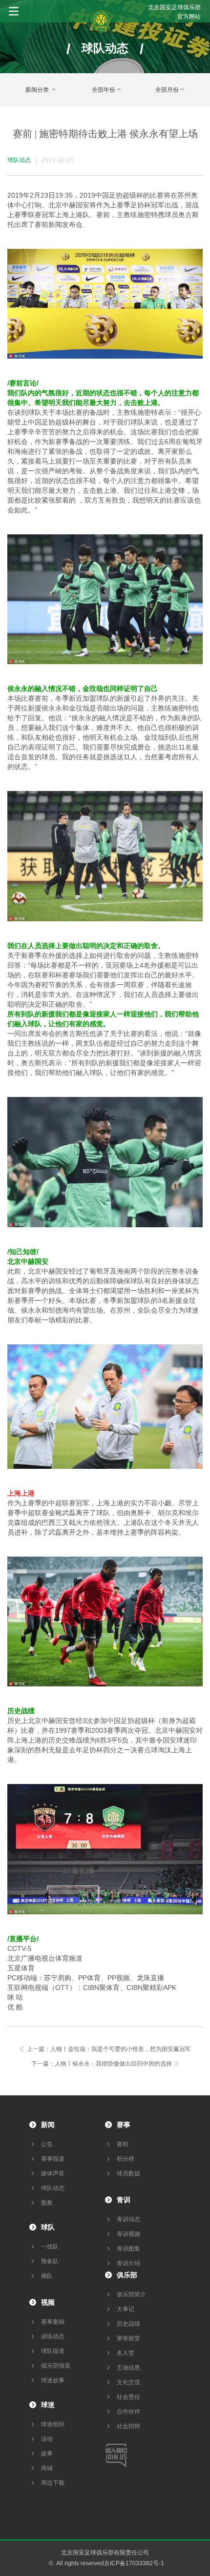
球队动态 (53, 2188)
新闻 (48, 2125)
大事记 (126, 2309)
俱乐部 (127, 2275)
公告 (47, 2144)
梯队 (47, 2276)
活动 (47, 2439)
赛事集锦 (53, 2322)
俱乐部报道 (56, 2366)
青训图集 (128, 2249)
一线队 (50, 2247)
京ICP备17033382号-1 (134, 2563)
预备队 (50, 2261)
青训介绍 (128, 2263)
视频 (48, 2302)
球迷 (48, 2405)
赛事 (124, 2125)
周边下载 (53, 2483)
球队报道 (53, 2351)
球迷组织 (53, 2424)
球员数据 (128, 2173)
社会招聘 (128, 2426)
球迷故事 (53, 2380)
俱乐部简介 (131, 2294)
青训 (124, 2200)
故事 (47, 2454)
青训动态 (128, 2219)
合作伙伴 (128, 2412)
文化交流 (128, 2382)
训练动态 (53, 2336)
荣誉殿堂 (128, 2338)
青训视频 (128, 2234)
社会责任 (128, 2397)
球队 (48, 2227)
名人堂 (126, 2353)
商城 (47, 2468)
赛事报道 (53, 2159)
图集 (47, 2203)
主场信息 (128, 2368)
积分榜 (126, 2159)
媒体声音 (53, 2173)
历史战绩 (128, 2324)
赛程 (123, 2144)
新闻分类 (38, 90)
